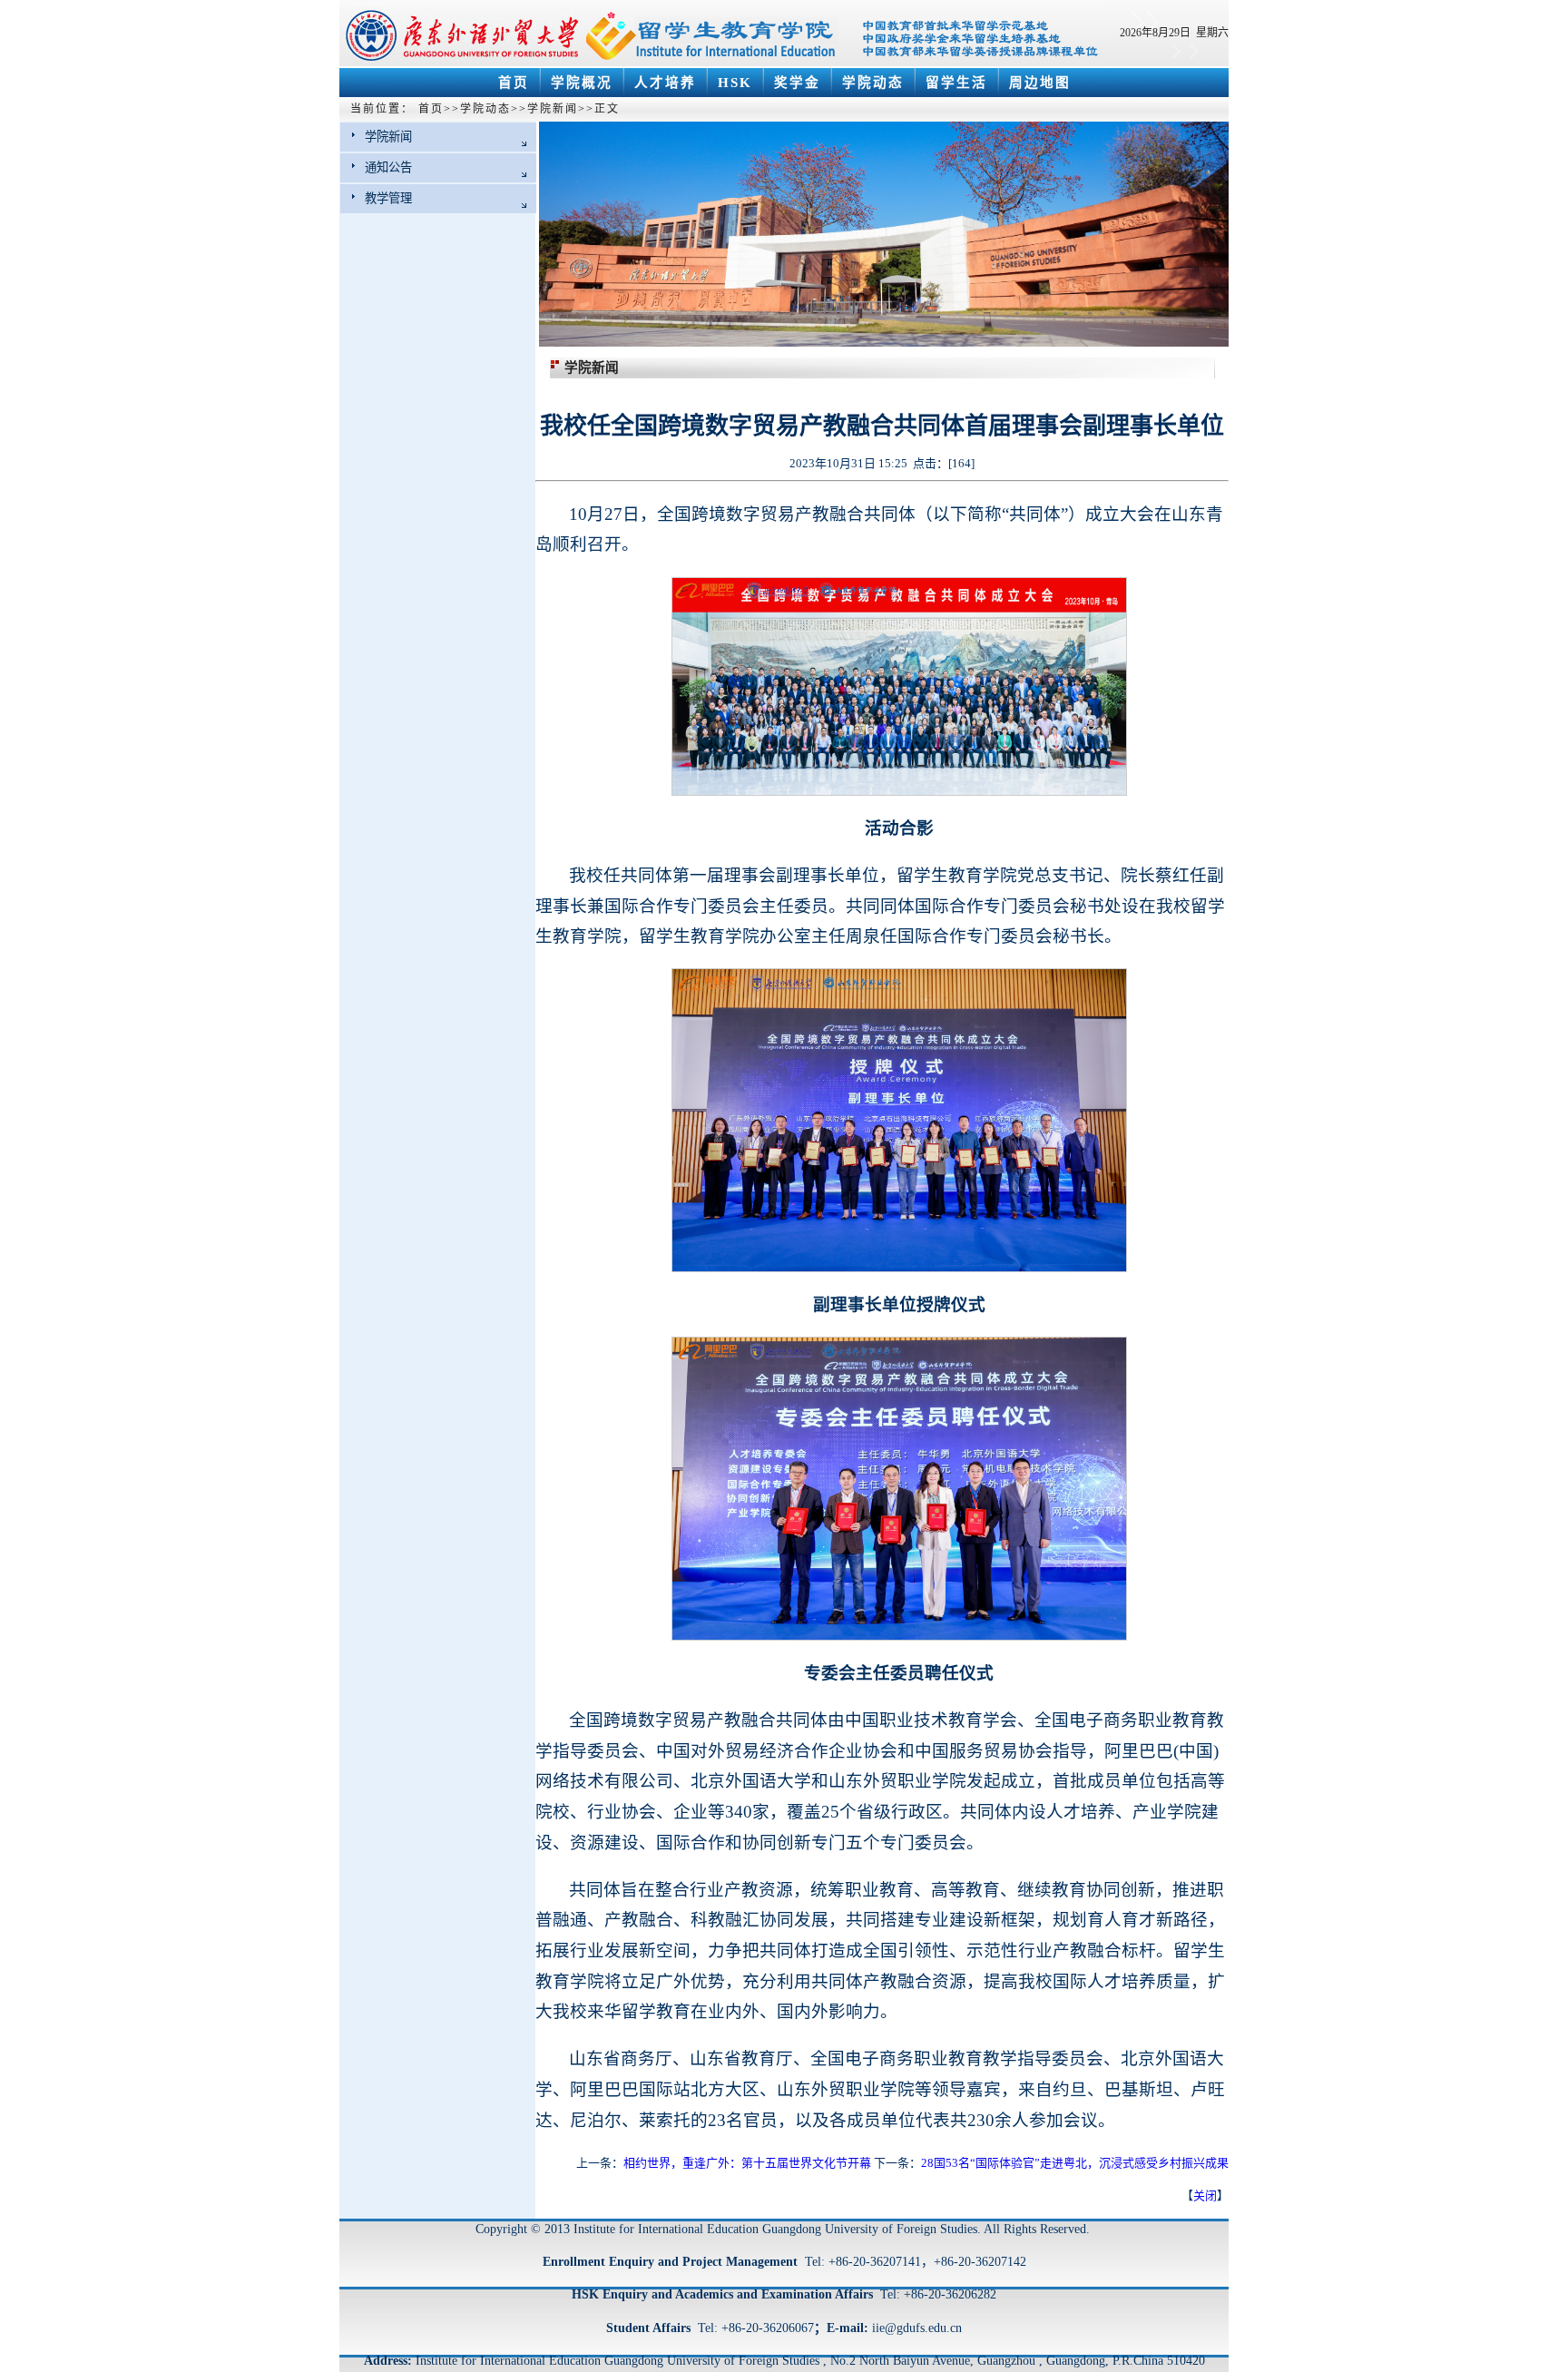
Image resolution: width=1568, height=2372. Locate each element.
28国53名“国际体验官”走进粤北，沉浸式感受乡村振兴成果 (1075, 2163)
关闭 (1205, 2196)
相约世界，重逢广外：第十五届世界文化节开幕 (747, 2163)
